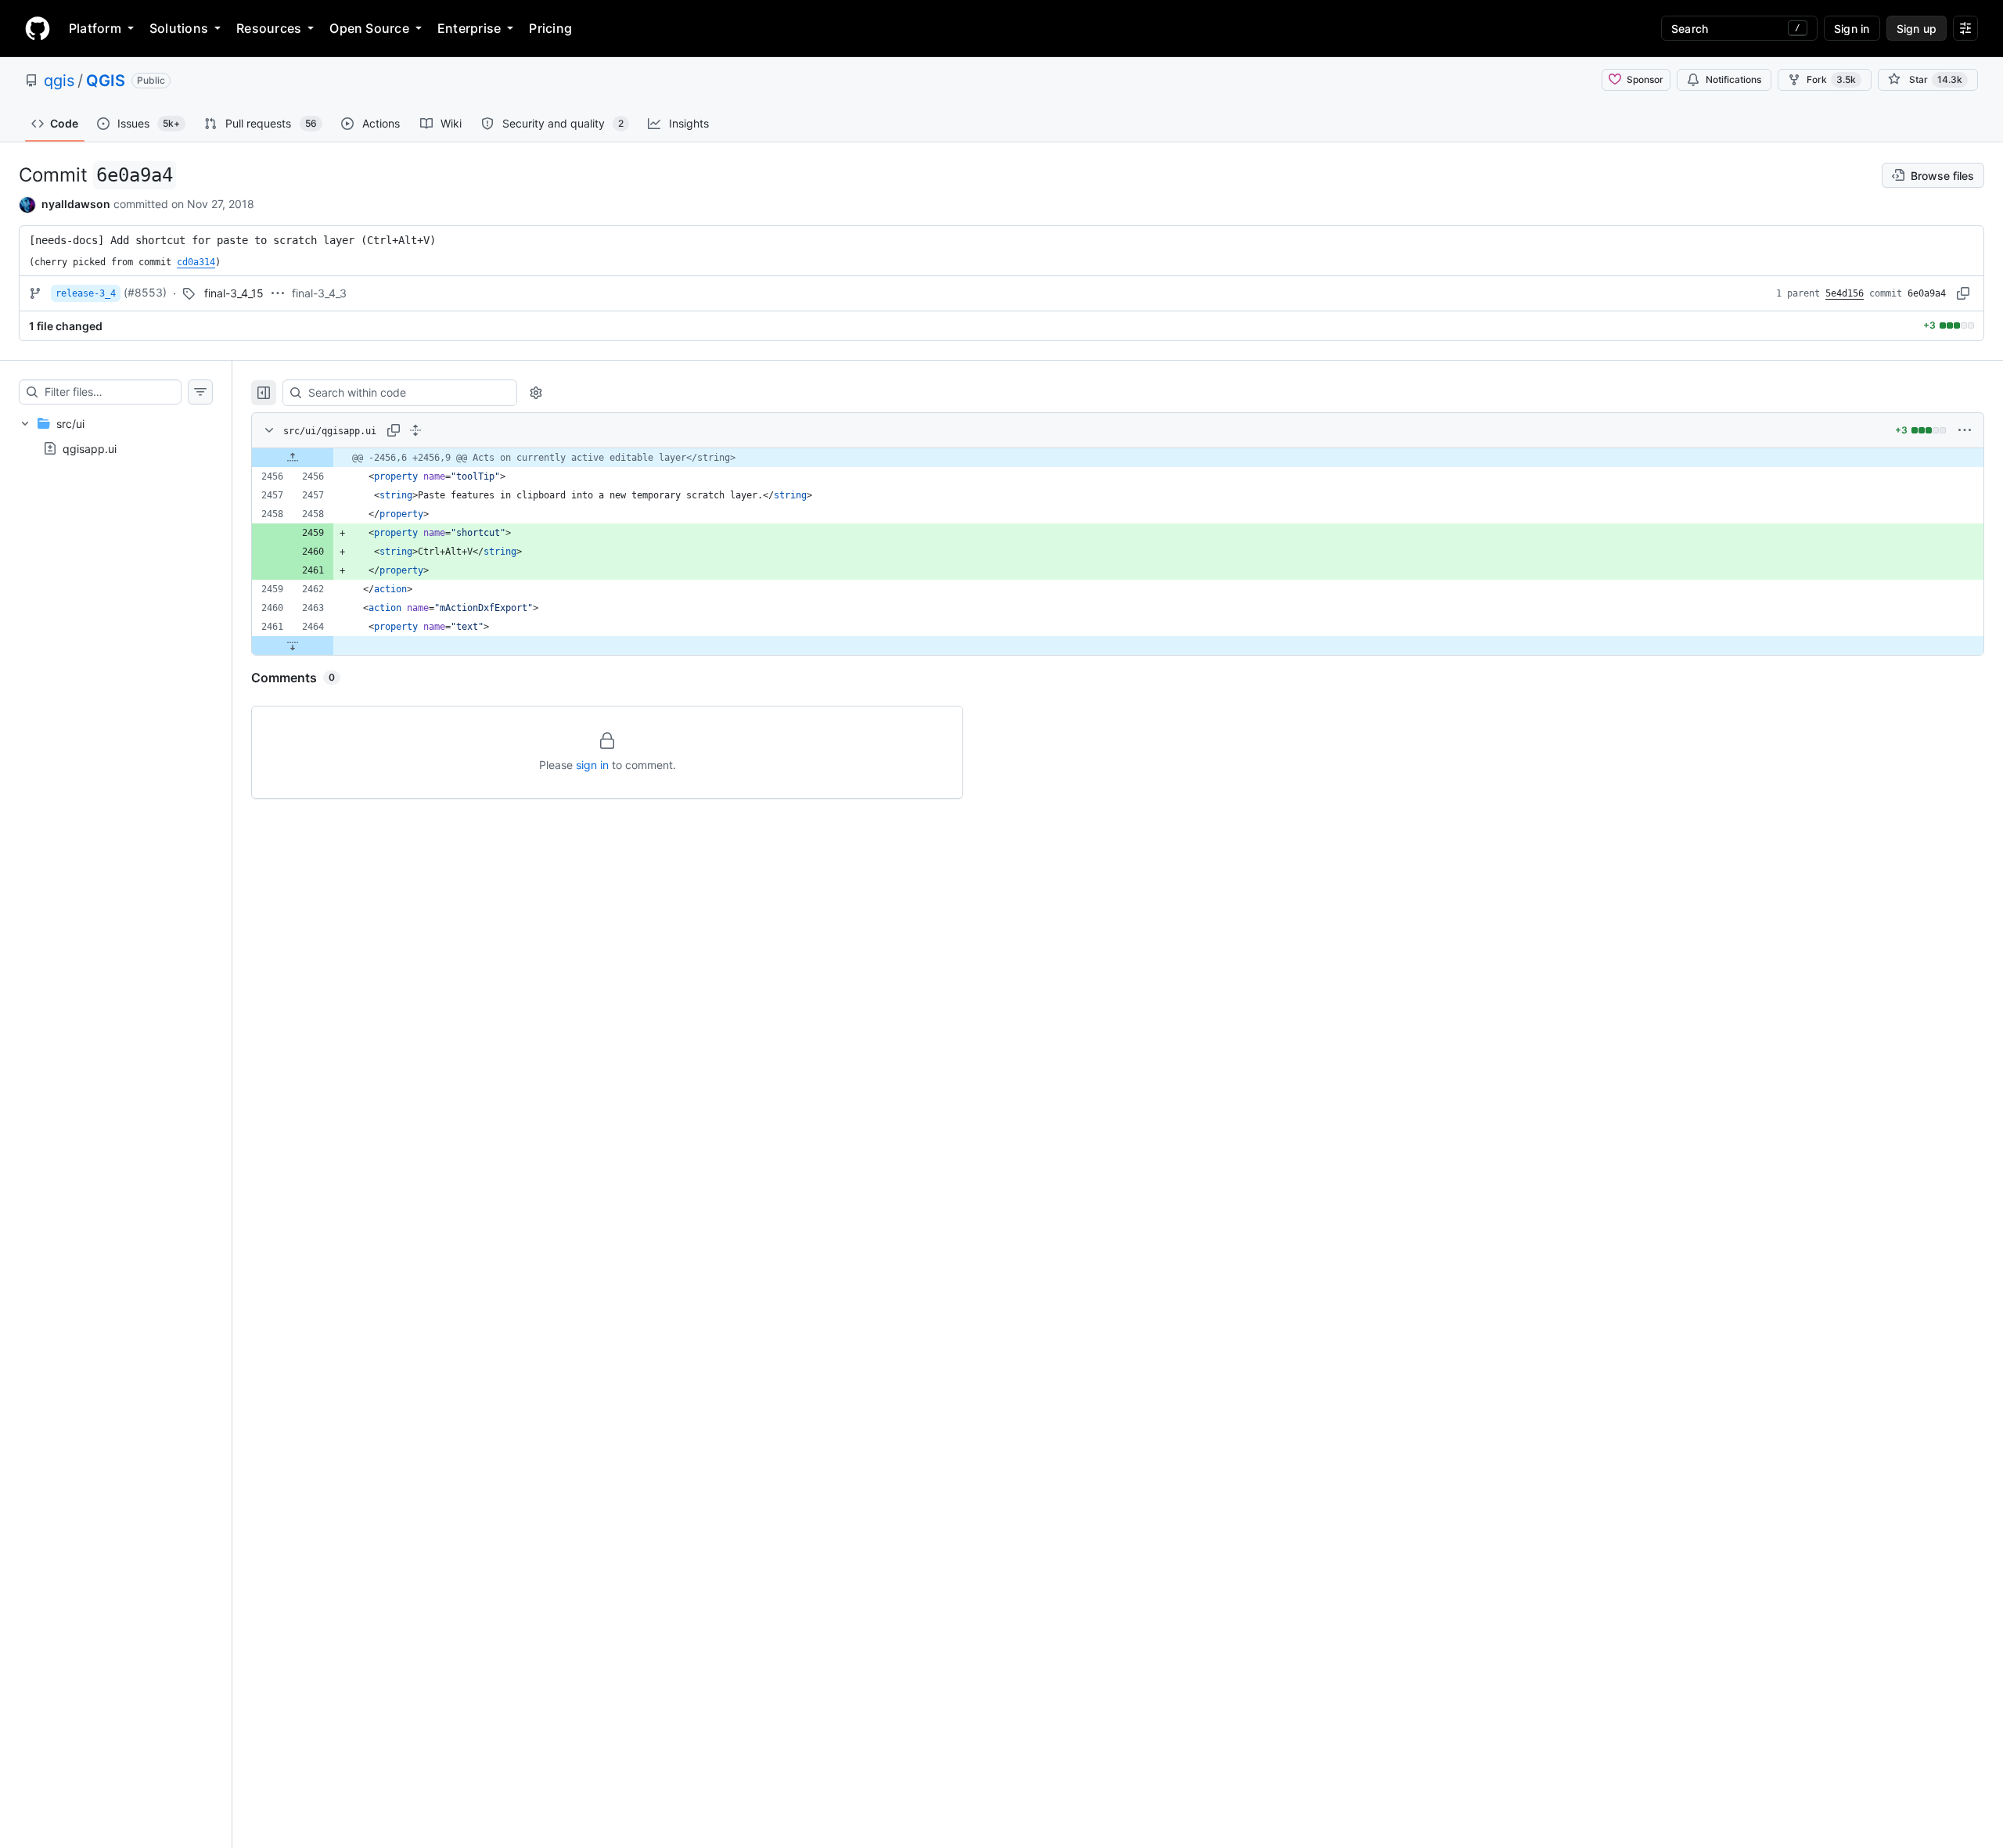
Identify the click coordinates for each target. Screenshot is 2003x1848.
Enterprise (469, 28)
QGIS (106, 81)
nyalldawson (76, 204)
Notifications (1733, 79)
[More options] (1965, 430)
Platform (95, 28)
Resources (269, 28)
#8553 (145, 292)
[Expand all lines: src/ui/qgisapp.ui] (415, 430)
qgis (59, 81)
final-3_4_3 (319, 293)
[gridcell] (1118, 458)
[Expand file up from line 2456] (293, 458)
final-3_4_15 (234, 293)
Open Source (369, 28)
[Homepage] (38, 28)
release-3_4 (86, 293)
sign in (592, 765)
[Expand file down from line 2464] (293, 645)
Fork (1831, 79)
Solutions (179, 28)
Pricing (550, 28)
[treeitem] (116, 436)
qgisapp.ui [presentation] (90, 448)
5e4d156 (1845, 293)
